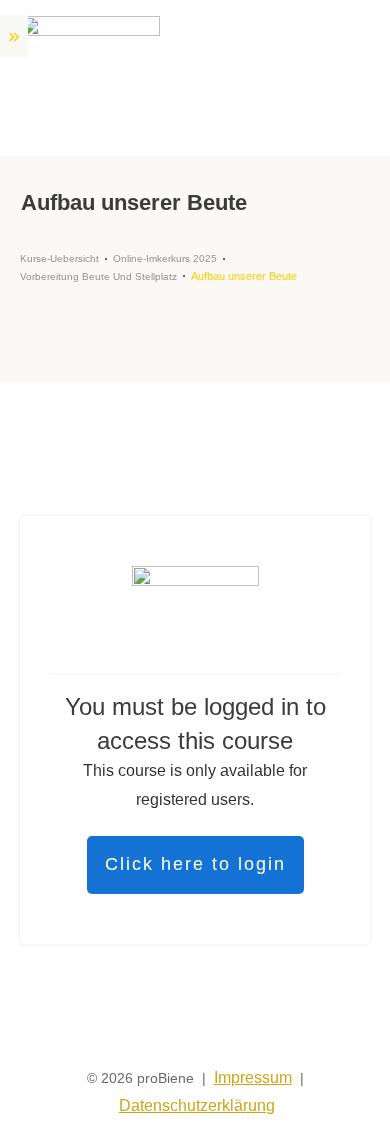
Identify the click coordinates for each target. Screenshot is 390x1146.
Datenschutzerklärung (197, 1105)
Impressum (253, 1077)
